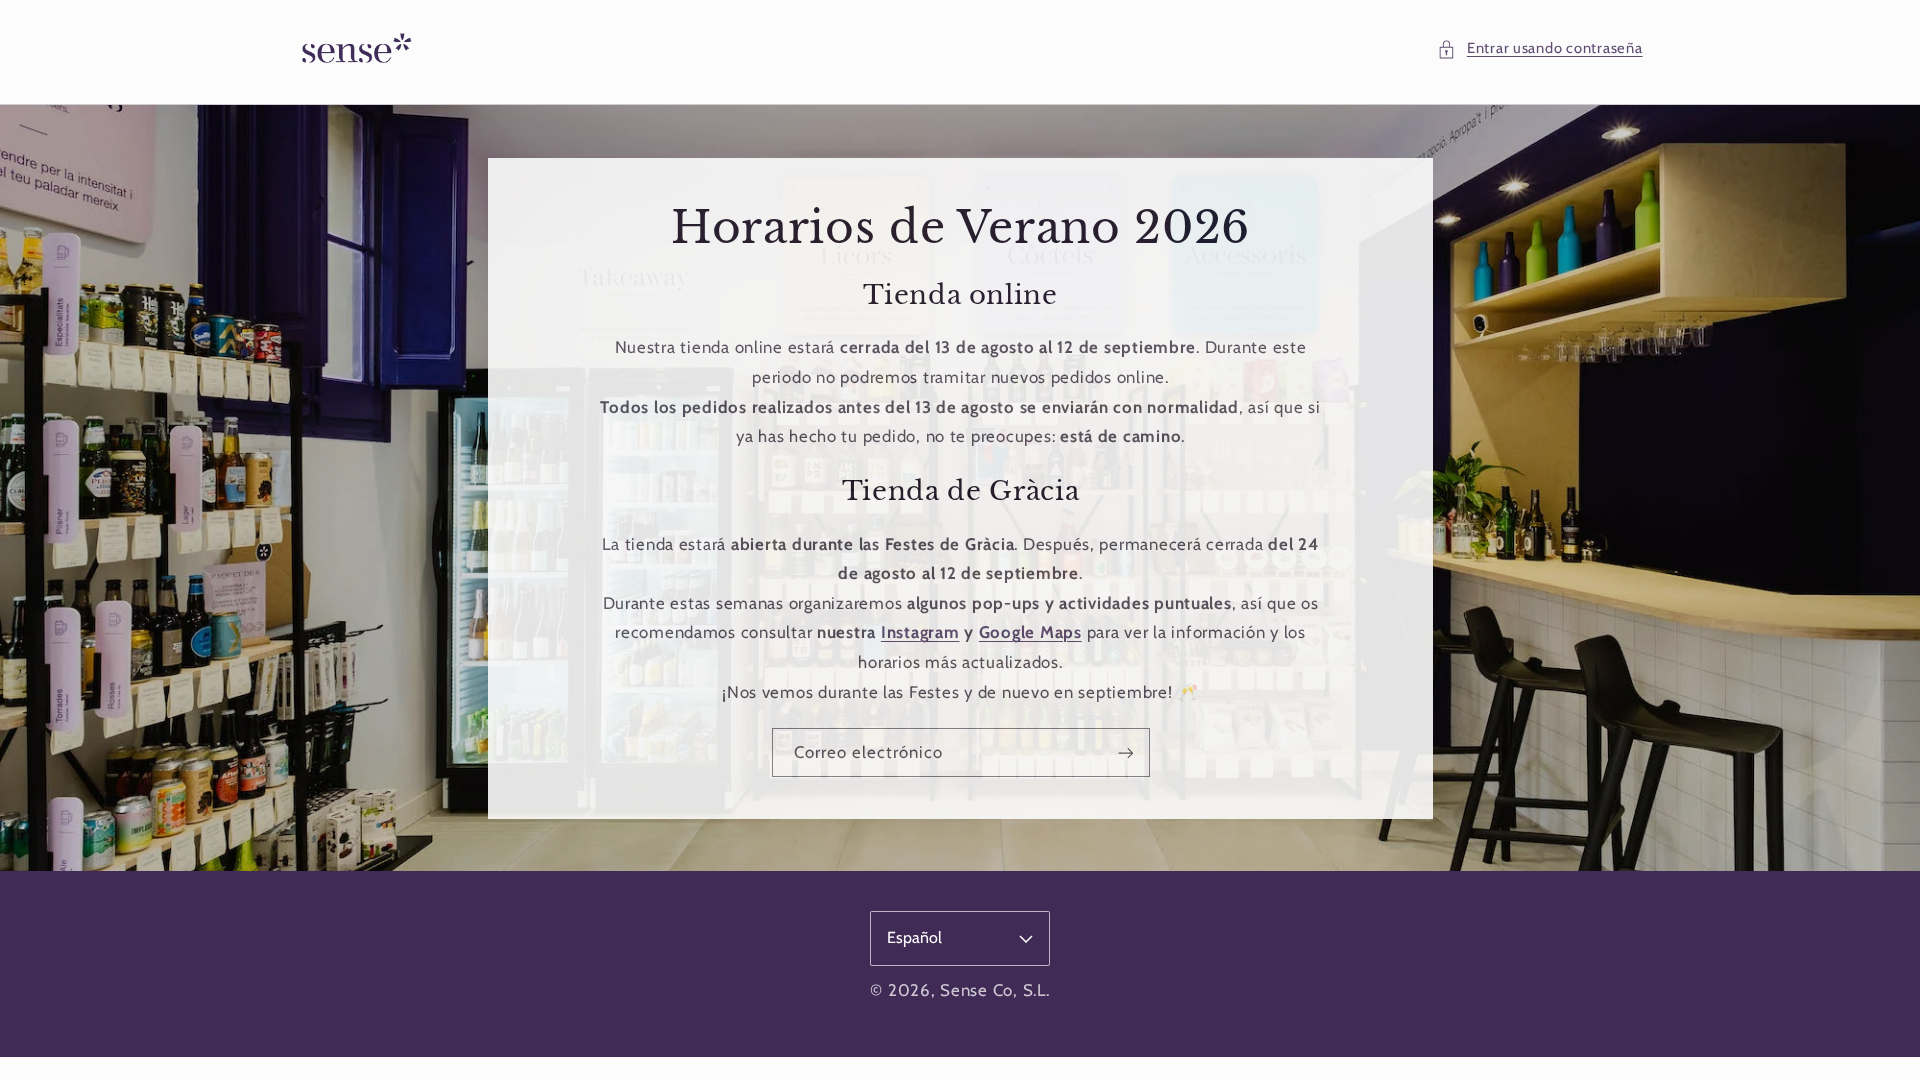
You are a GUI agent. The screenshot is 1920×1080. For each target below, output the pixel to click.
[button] (1539, 49)
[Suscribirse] (1125, 752)
